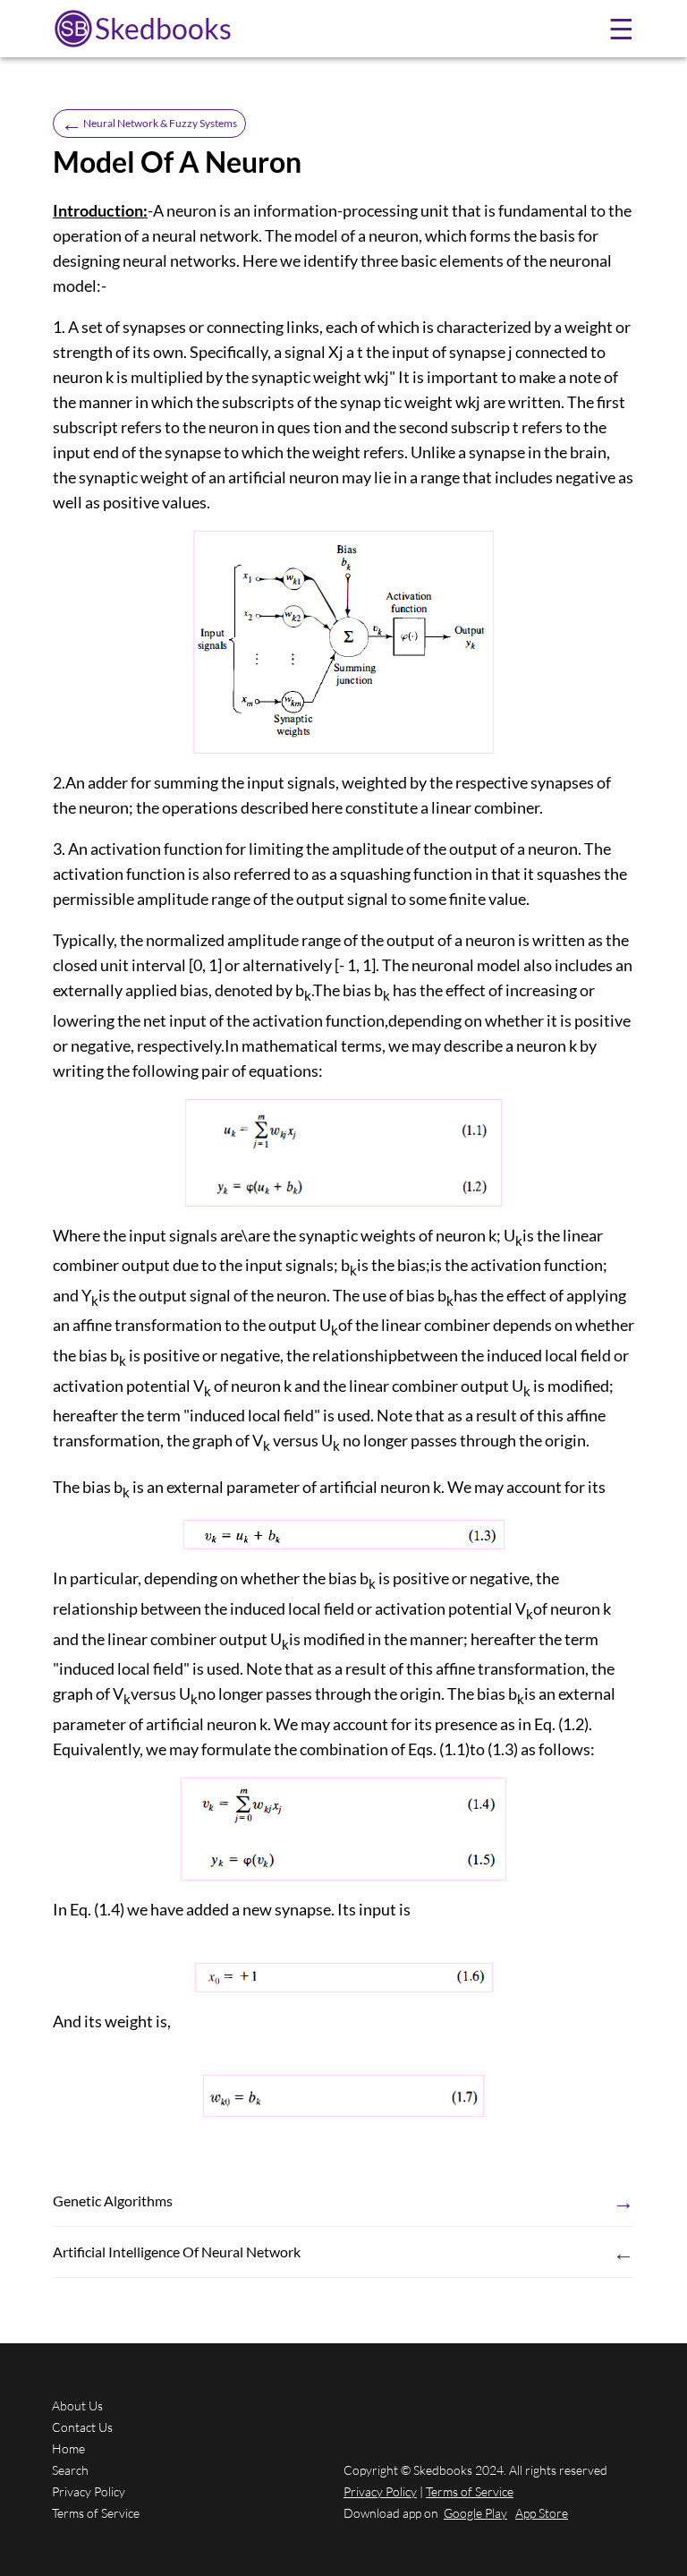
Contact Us (82, 2427)
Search (70, 2470)
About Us (77, 2405)
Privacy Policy (89, 2491)
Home (68, 2448)
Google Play (475, 2513)
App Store (542, 2513)
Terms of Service (96, 2513)
